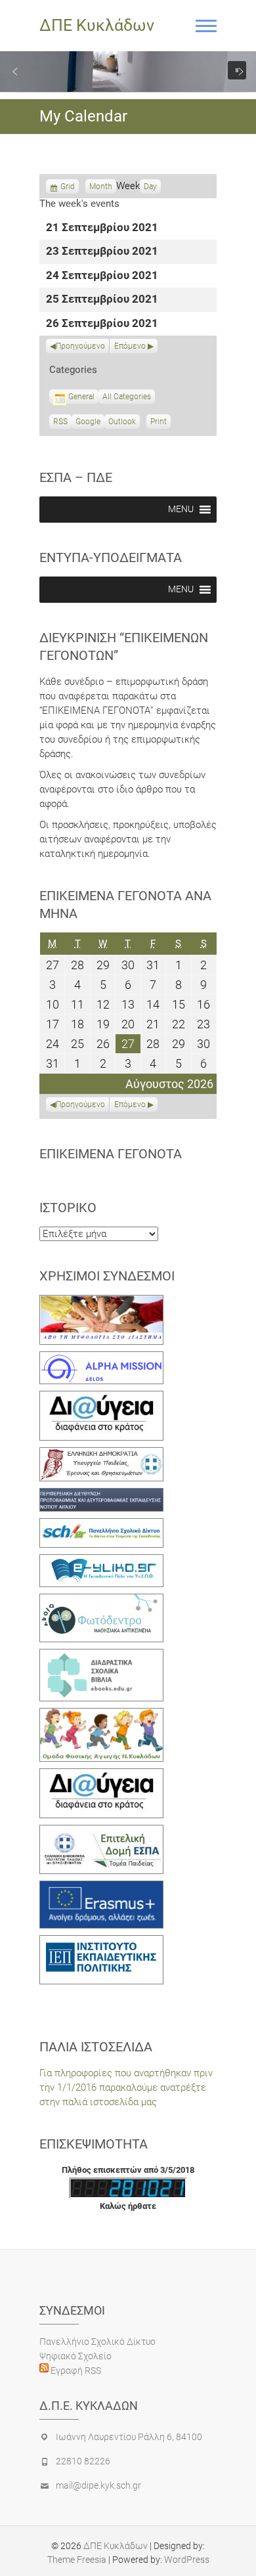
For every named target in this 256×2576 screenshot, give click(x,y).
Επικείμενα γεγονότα (111, 1154)
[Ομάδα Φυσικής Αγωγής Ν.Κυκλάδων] (101, 1715)
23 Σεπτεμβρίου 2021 (102, 252)
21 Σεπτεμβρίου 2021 (102, 228)
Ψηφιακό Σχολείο (75, 2356)
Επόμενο (130, 346)
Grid (68, 188)
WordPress (187, 2560)
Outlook (122, 423)
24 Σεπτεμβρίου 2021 (102, 276)
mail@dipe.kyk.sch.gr (98, 2485)
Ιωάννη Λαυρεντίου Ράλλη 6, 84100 (129, 2437)
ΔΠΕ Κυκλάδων (97, 25)
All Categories (127, 397)
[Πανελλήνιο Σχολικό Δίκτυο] (101, 1525)
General (81, 397)
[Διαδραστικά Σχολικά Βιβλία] (101, 1656)
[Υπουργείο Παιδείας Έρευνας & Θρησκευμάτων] (101, 1454)
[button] (15, 72)
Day (150, 186)
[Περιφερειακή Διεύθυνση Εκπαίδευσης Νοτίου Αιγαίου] (101, 1495)
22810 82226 (83, 2461)
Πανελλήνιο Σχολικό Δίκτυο (97, 2342)
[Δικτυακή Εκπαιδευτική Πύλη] (101, 1561)
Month (101, 186)
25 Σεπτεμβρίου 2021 (102, 300)
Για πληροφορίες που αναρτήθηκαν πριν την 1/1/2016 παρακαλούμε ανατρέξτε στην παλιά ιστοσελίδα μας (126, 2087)
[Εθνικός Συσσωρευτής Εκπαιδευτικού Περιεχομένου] (101, 1601)
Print (160, 423)
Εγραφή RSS (75, 2370)
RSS (60, 422)
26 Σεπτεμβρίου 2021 (102, 324)
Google (88, 423)
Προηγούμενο (80, 346)
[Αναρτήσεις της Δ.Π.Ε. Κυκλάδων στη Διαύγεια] (101, 1398)
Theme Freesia (77, 2560)
